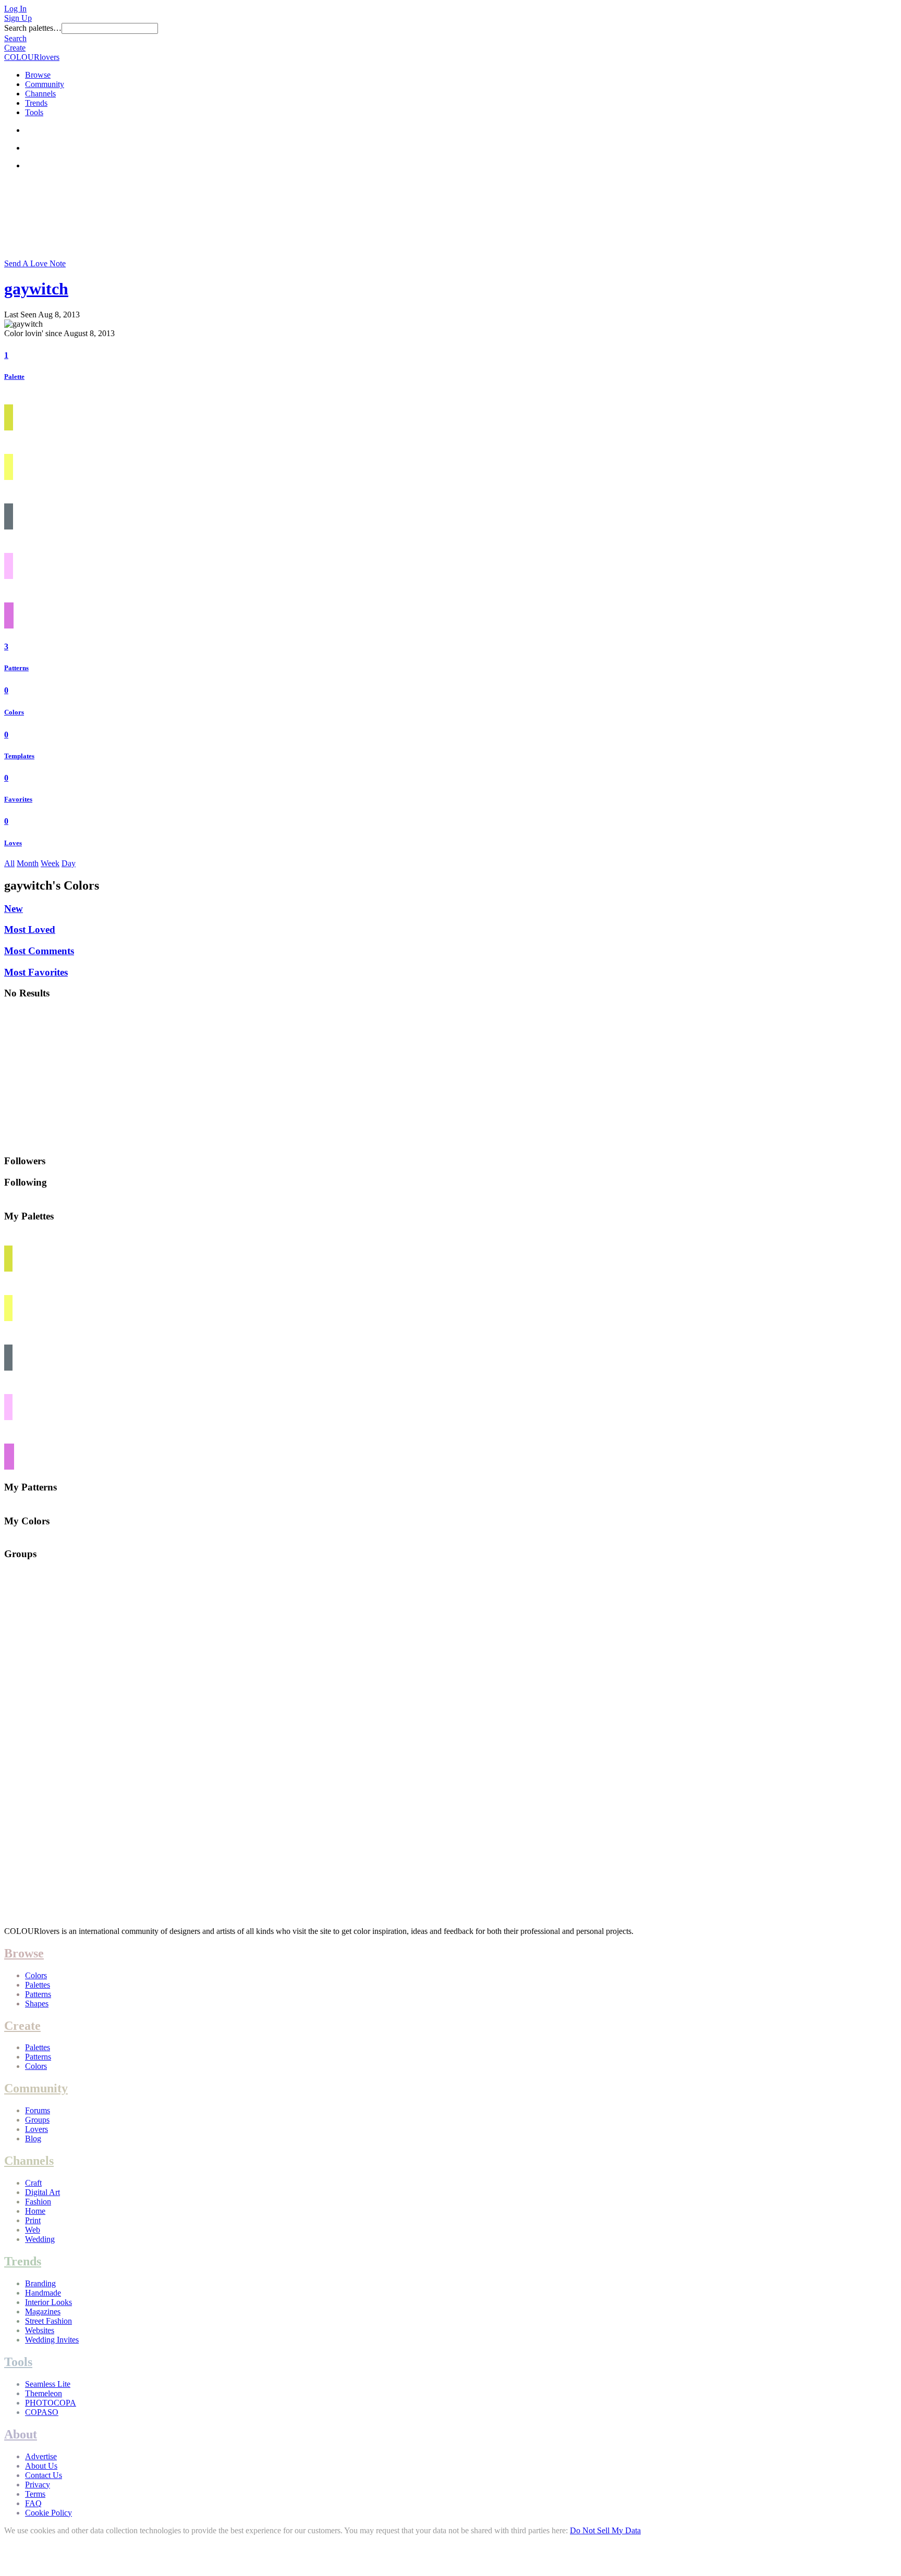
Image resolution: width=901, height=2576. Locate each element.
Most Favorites (36, 972)
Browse (38, 75)
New (14, 909)
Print (33, 2220)
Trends (36, 103)
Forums (38, 2110)
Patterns (16, 668)
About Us (41, 2466)
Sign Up (18, 18)
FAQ (33, 2503)
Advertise (41, 2456)
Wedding (40, 2239)
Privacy (38, 2485)
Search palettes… (33, 28)
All (9, 863)
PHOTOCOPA (51, 2403)
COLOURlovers (32, 57)
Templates (19, 756)
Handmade (43, 2293)
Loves (13, 843)
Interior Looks (48, 2302)
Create (15, 48)
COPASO (42, 2412)
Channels (40, 94)
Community (45, 84)
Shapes (37, 2004)
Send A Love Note (35, 263)
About (21, 2434)
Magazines (43, 2312)
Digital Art (42, 2192)
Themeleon (44, 2393)
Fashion (38, 2202)
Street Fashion (48, 2321)
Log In (15, 9)
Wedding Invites (52, 2340)
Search (15, 38)
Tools (34, 112)
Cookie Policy (48, 2513)
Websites (40, 2330)
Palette (14, 377)
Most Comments (39, 951)
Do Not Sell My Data (605, 2530)
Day (69, 863)
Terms (35, 2494)
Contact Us (44, 2475)
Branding (40, 2283)
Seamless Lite (48, 2384)
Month (28, 863)
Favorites (18, 799)
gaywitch (36, 289)
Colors (14, 712)
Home (35, 2211)
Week (50, 863)
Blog (33, 2139)
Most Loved (30, 929)
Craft (33, 2183)
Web (33, 2230)
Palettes (38, 1985)
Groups (37, 2120)
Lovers (36, 2129)
